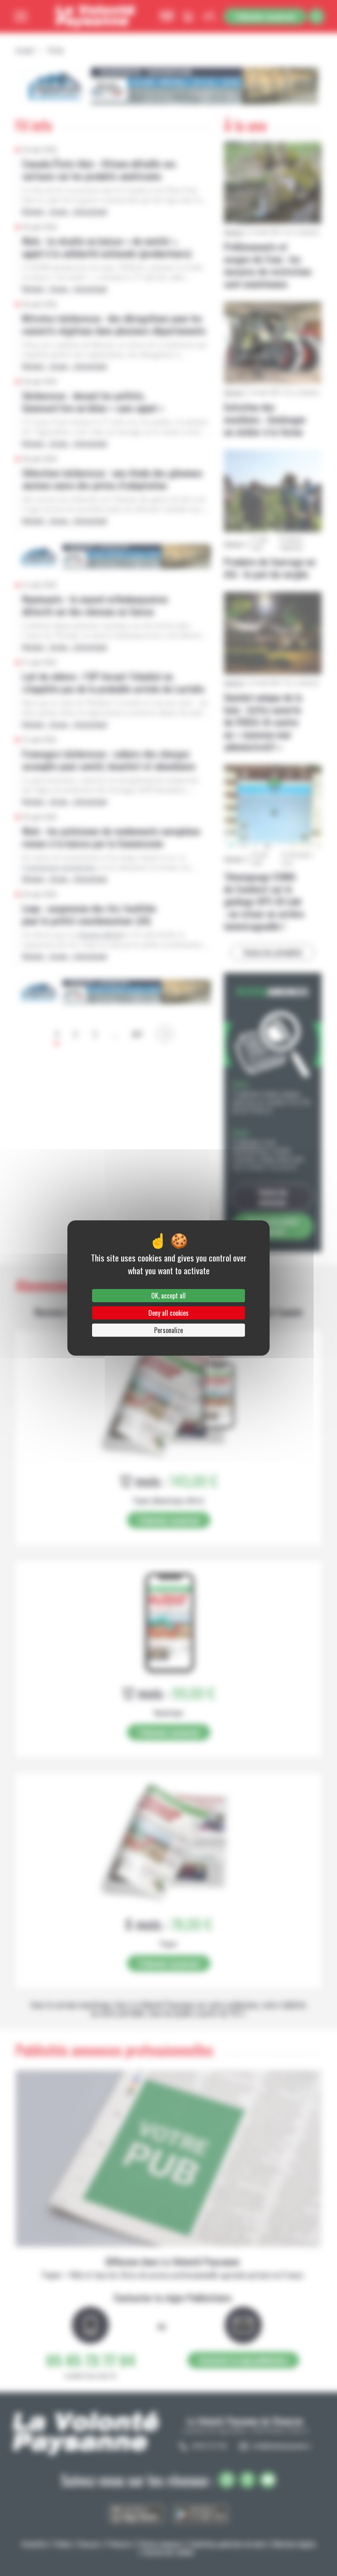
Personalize (168, 1330)
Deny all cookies (168, 1313)
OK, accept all (168, 1296)
